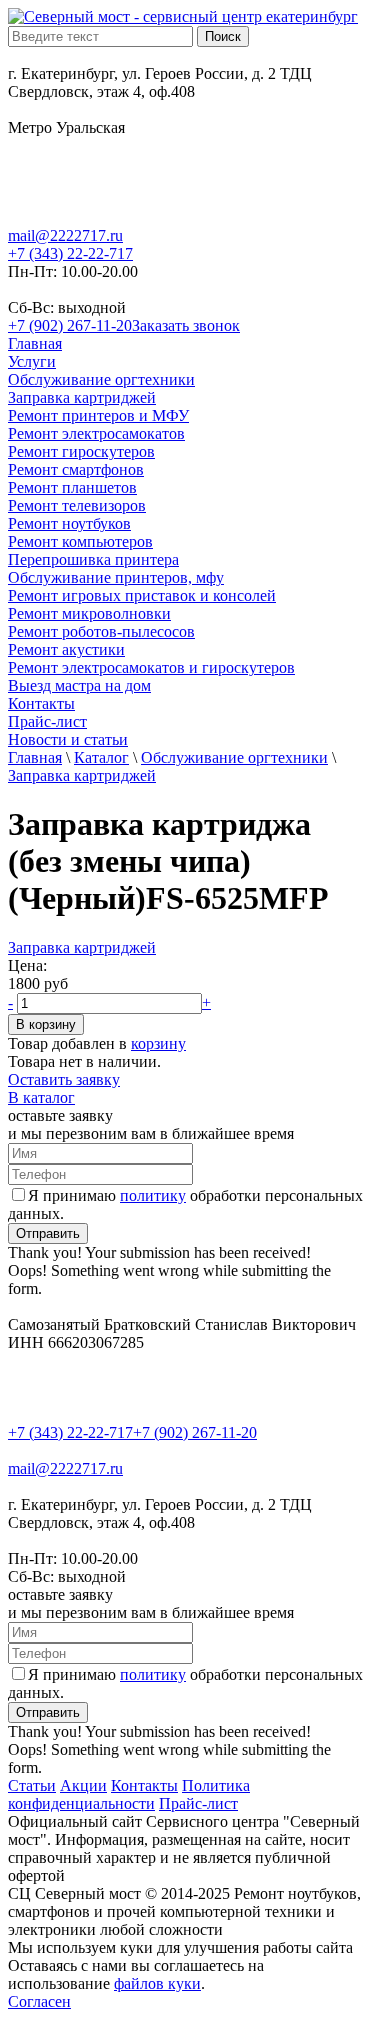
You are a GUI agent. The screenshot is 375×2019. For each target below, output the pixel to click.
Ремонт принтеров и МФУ (98, 415)
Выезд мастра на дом (79, 685)
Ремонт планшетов (72, 487)
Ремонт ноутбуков (69, 523)
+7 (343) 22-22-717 (70, 253)
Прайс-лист (47, 721)
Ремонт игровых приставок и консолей (142, 595)
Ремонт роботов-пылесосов (101, 631)
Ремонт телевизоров (77, 505)
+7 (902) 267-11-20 (70, 325)
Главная (35, 343)
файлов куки (157, 1983)
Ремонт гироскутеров (81, 451)
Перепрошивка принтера (93, 559)
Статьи (32, 1785)
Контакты (41, 703)
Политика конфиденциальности (129, 1794)
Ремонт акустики (66, 649)
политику (153, 1195)
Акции (83, 1785)
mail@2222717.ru (65, 235)
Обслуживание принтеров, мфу (116, 577)
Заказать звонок (186, 325)
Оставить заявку (64, 1079)
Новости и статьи (68, 739)
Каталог (101, 757)
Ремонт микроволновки (89, 613)
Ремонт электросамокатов (96, 433)
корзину (158, 1043)
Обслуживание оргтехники (101, 379)
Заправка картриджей (82, 397)
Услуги (32, 361)
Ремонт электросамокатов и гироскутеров (151, 667)
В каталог (41, 1097)
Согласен (39, 2001)
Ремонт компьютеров (80, 541)
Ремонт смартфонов (76, 469)
